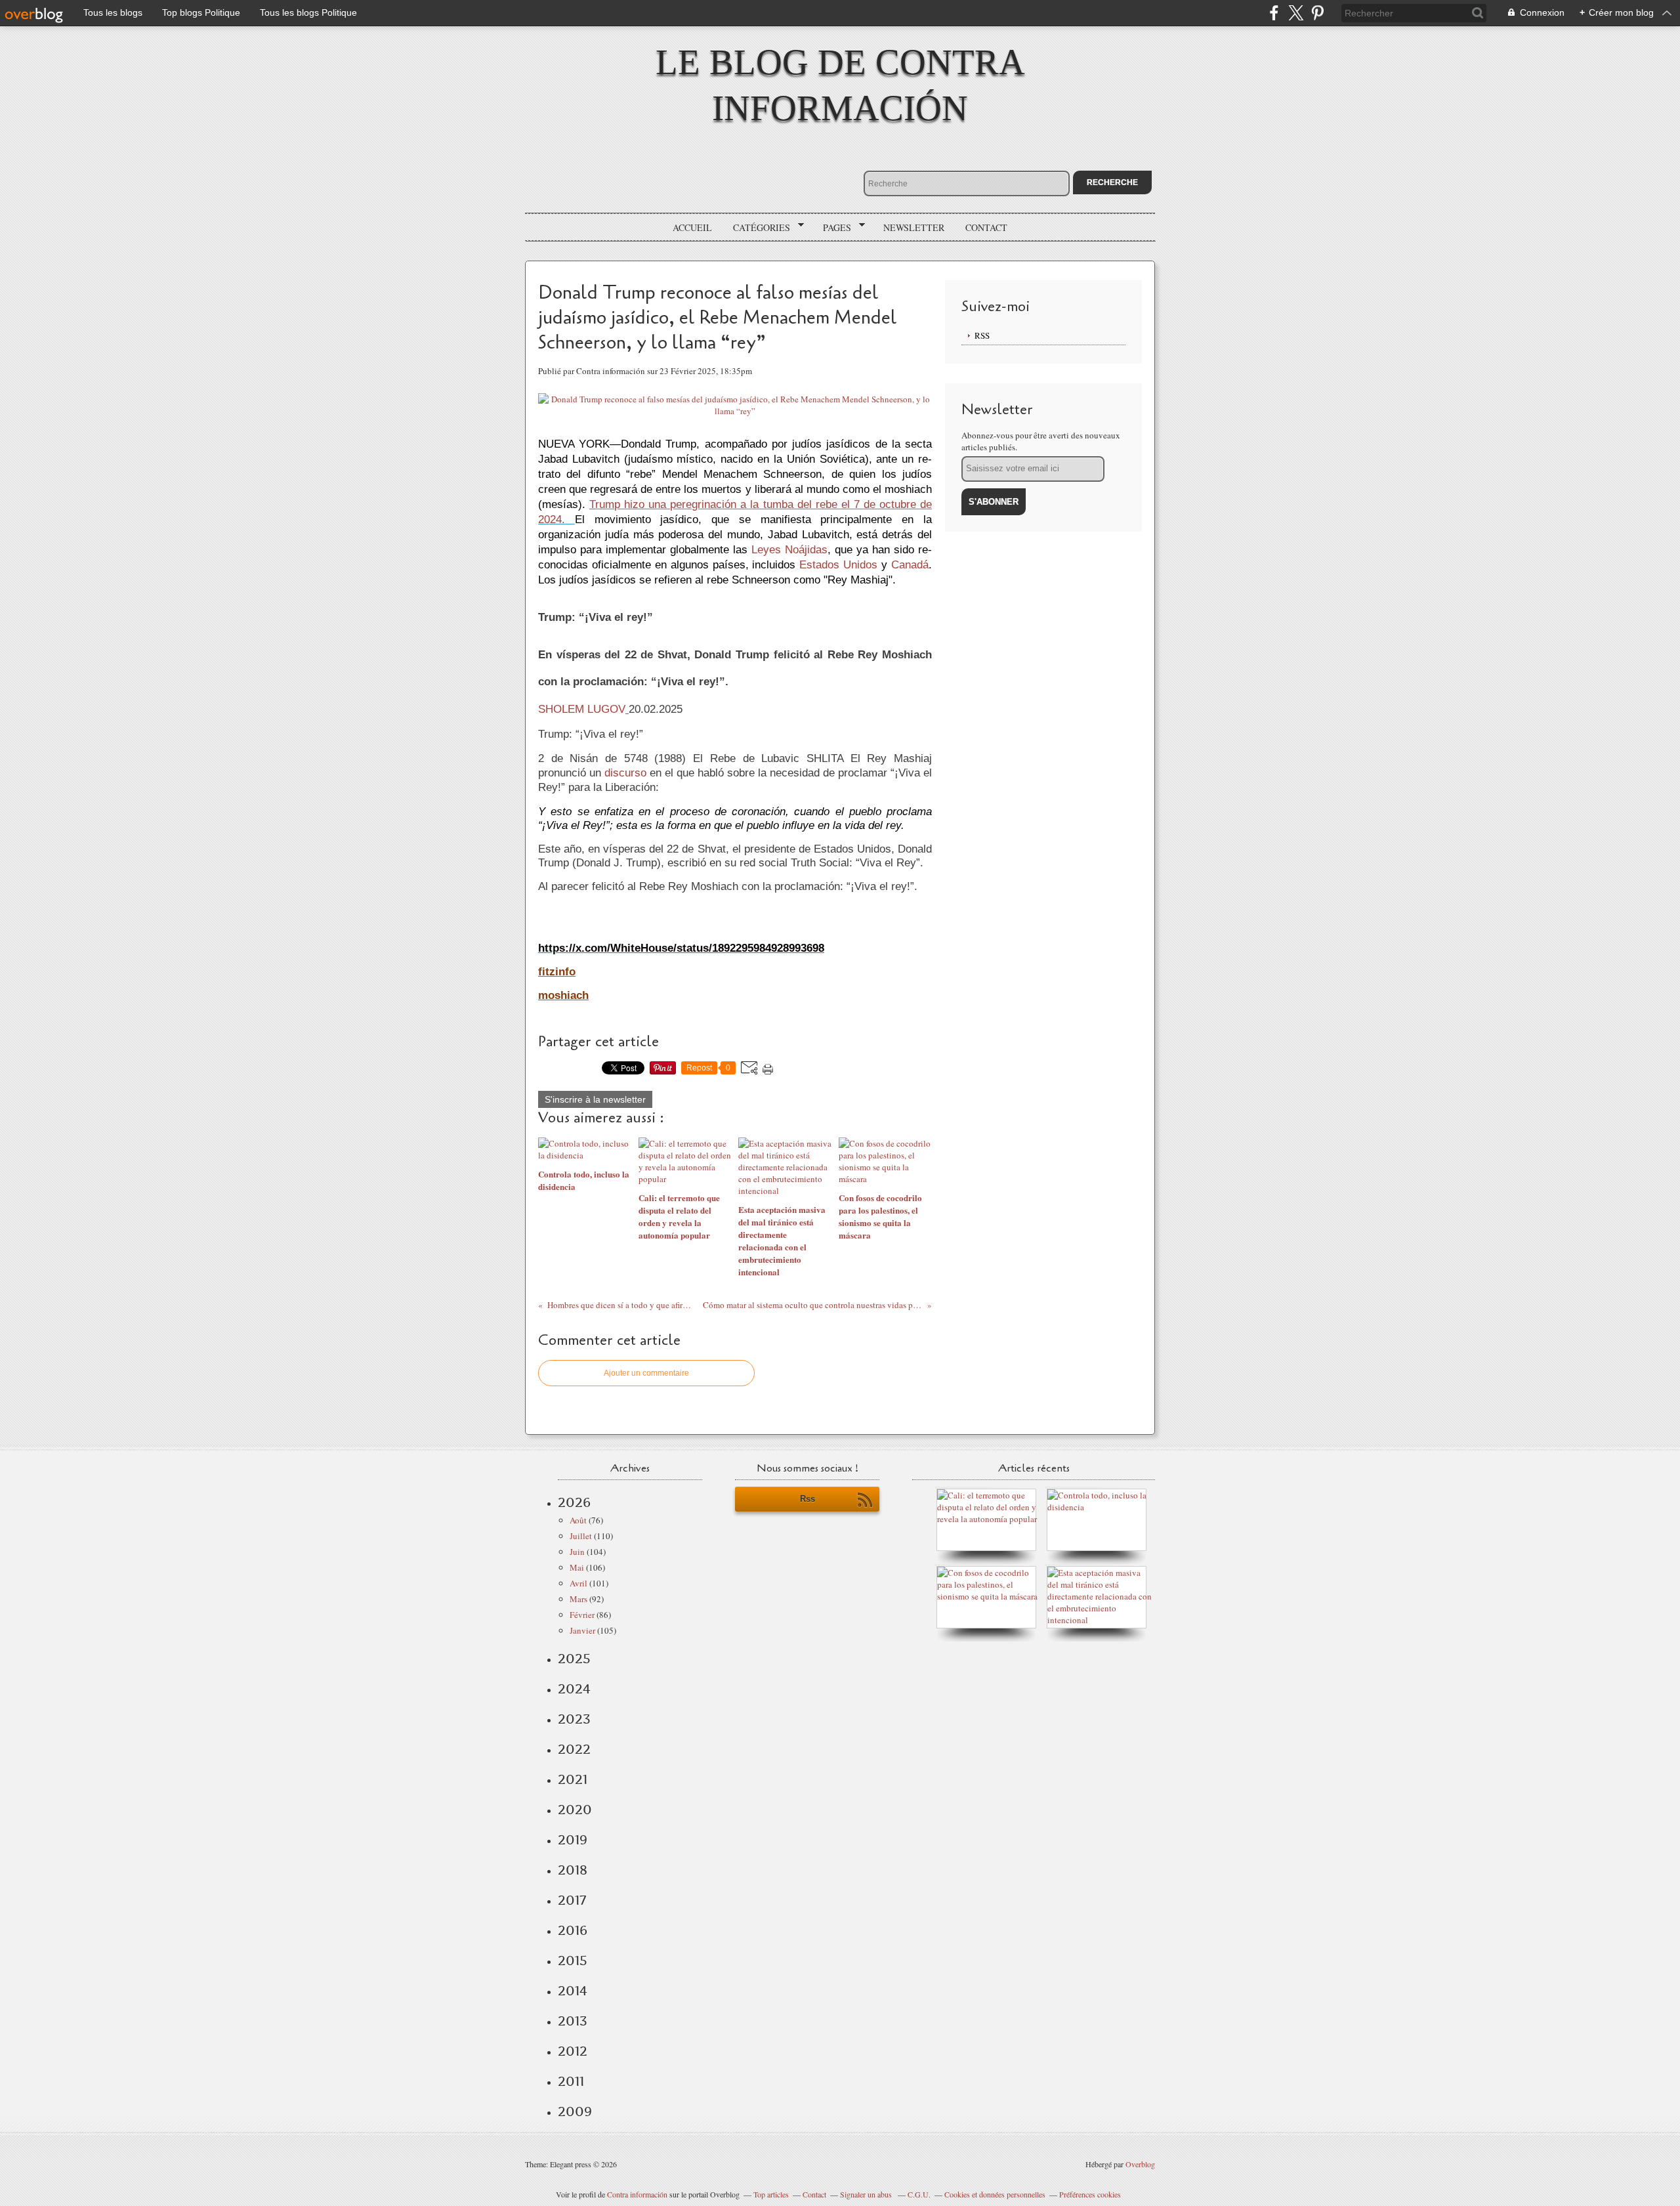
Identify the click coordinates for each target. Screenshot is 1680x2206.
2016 (573, 1930)
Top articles (771, 2194)
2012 (573, 2051)
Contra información (637, 2194)
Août (578, 1520)
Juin (577, 1552)
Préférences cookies (1090, 2194)
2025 (574, 1659)
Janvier (582, 1630)
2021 (573, 1779)
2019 (573, 1840)
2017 (572, 1900)
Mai (577, 1567)
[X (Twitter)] (1296, 13)
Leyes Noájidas (789, 549)
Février (582, 1615)
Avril (578, 1583)
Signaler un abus (867, 2194)
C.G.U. (919, 2194)
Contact (986, 227)
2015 (573, 1961)
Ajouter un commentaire (646, 1373)
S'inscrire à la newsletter (595, 1099)
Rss (808, 1499)
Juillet (581, 1536)
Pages (832, 228)
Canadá (910, 564)
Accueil (692, 227)
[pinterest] (1317, 13)
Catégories (757, 228)
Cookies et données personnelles (995, 2194)
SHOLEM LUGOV (582, 709)
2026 (574, 1502)
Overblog (1140, 2164)
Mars (578, 1599)
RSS (982, 335)
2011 (571, 2081)
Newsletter (914, 227)
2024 (574, 1689)
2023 (574, 1719)
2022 (574, 1749)
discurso (625, 773)
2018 (573, 1870)
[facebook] (1274, 13)
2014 (573, 1991)
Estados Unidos (838, 564)
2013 (573, 2021)
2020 (575, 1810)
